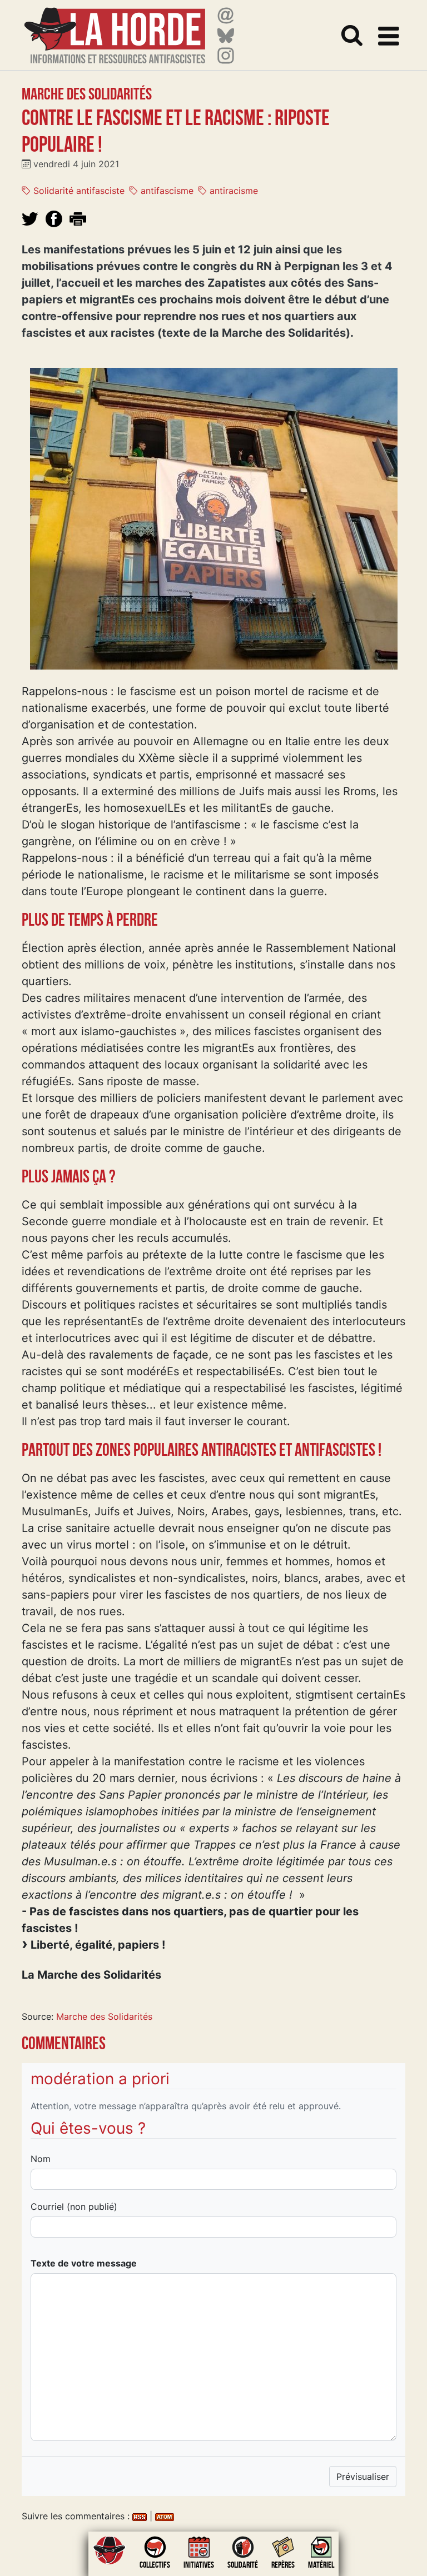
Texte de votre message (84, 2263)
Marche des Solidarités (104, 2016)
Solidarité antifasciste (78, 191)
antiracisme (232, 191)
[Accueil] (115, 29)
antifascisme (166, 191)
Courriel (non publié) (74, 2206)
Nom (41, 2159)
